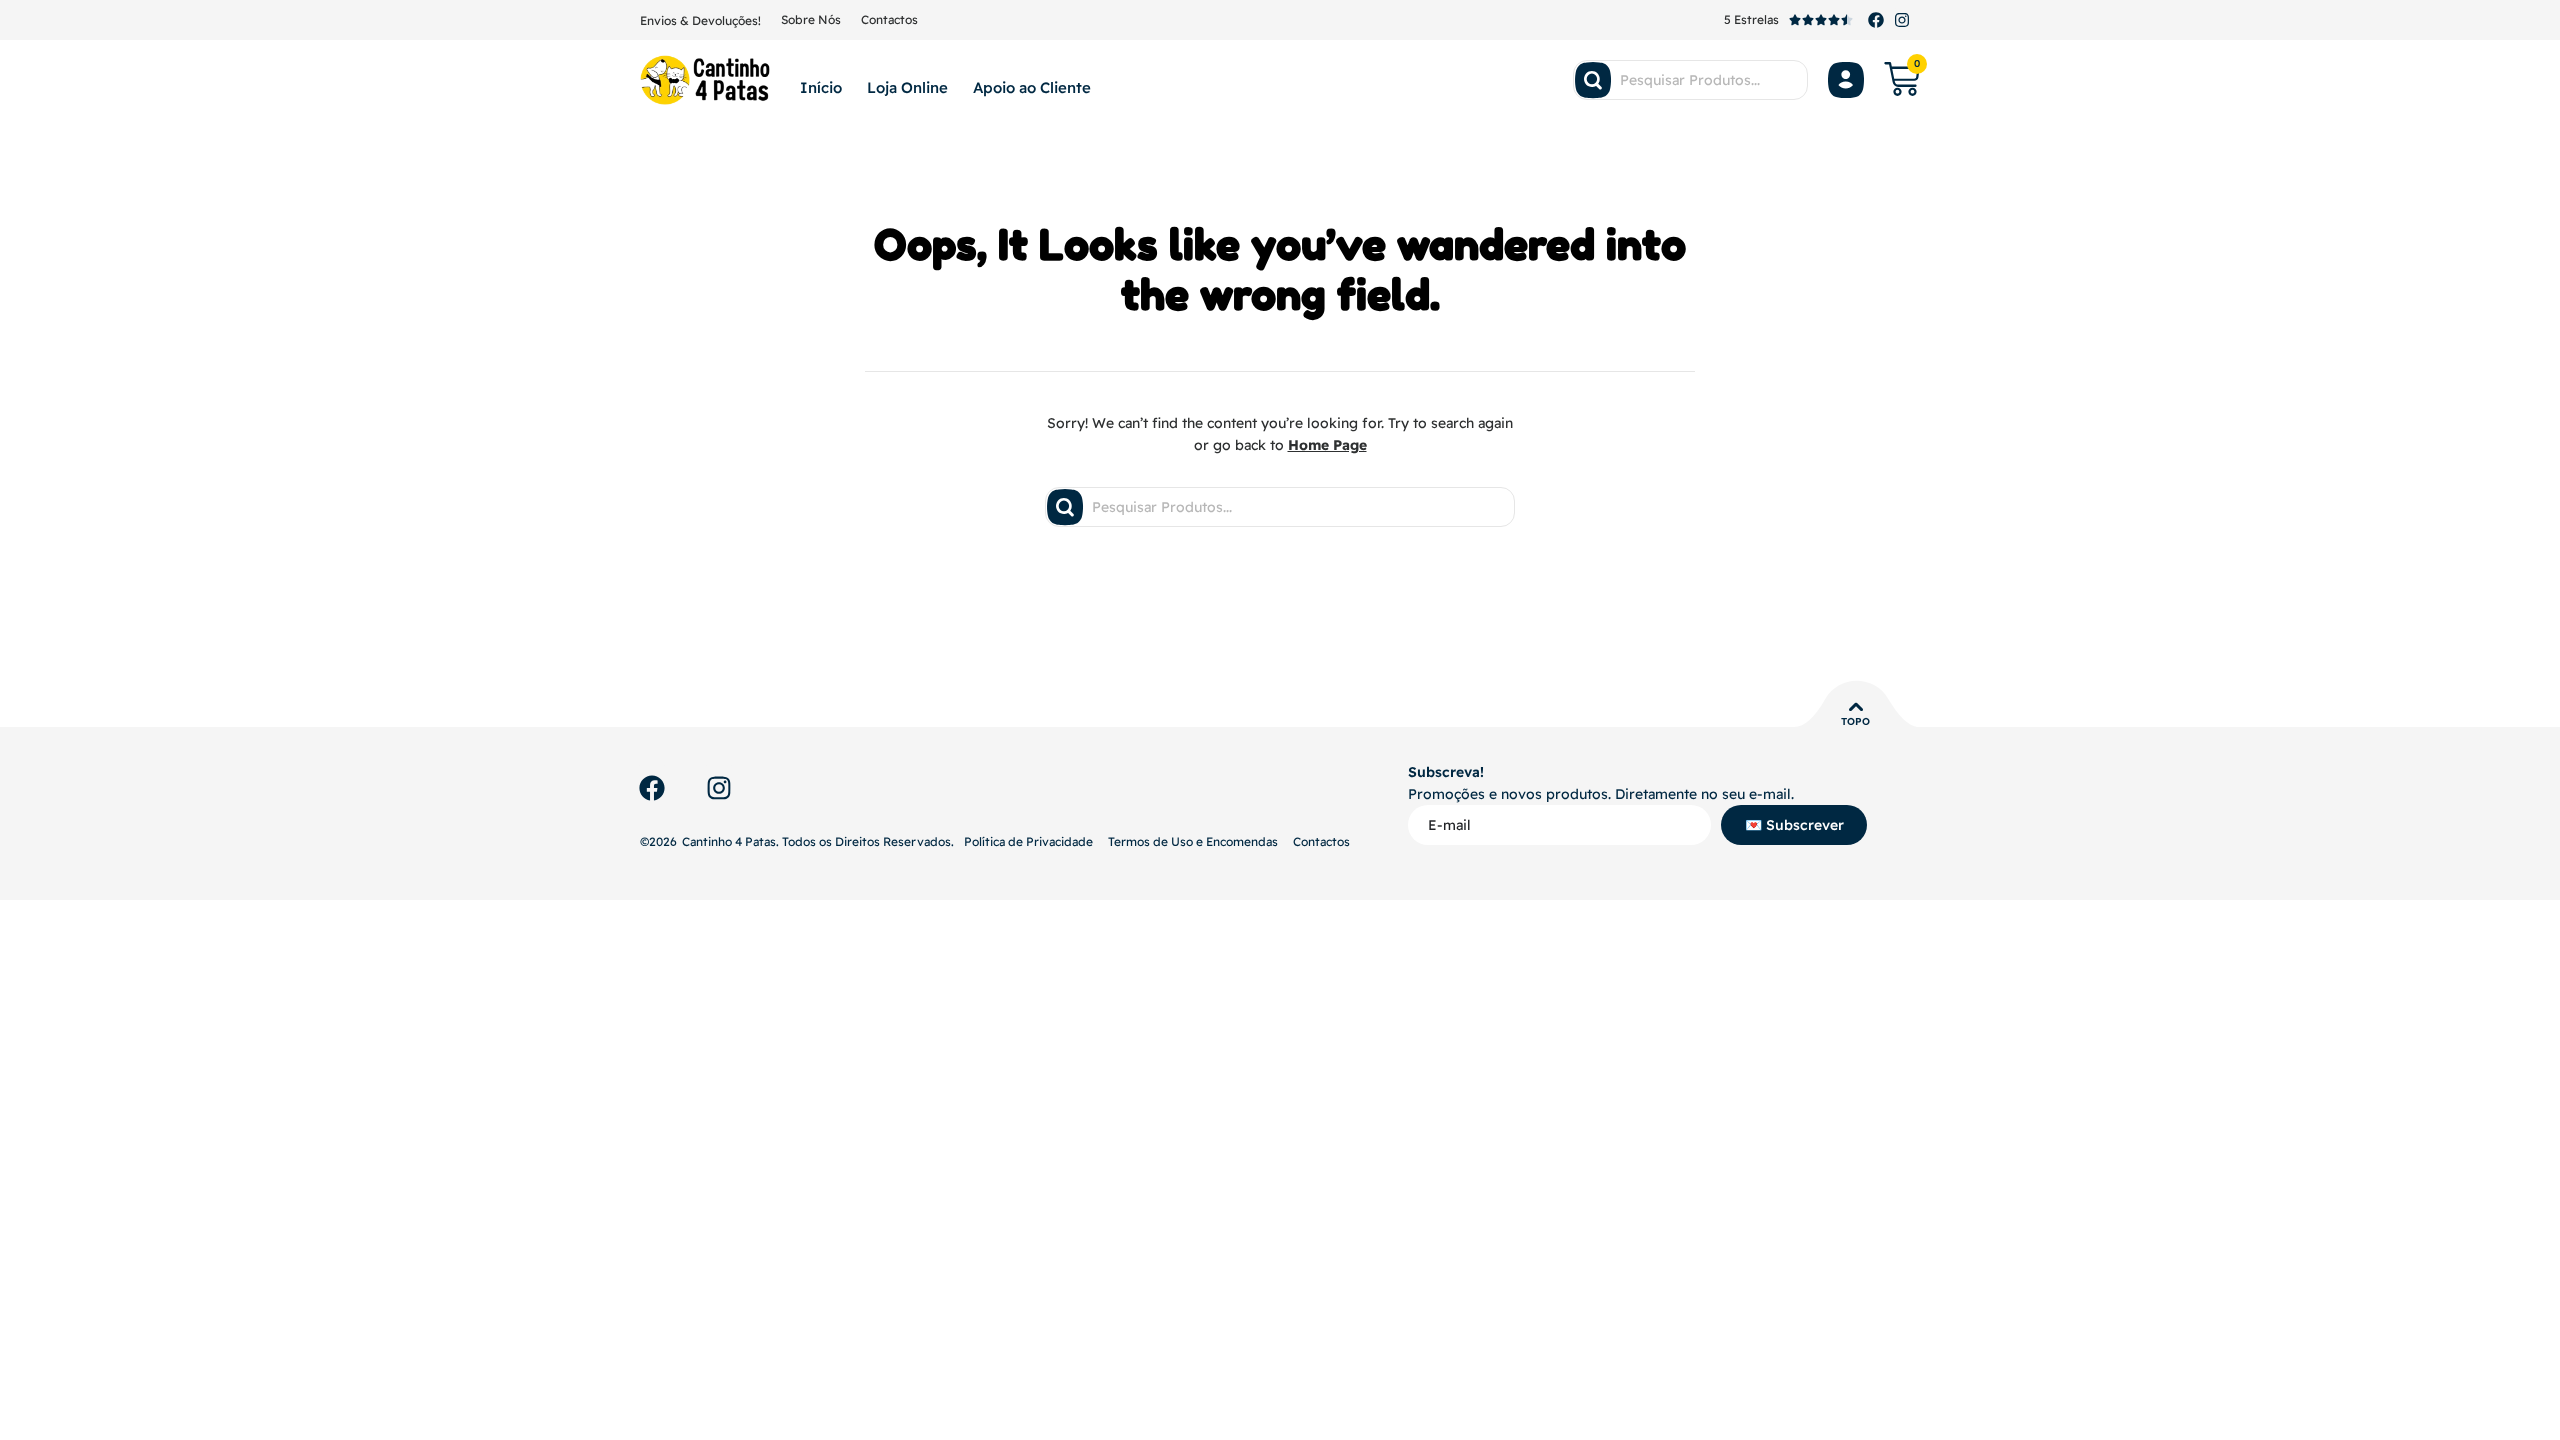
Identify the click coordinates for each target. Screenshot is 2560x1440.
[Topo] (1856, 707)
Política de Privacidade (1028, 841)
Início (821, 87)
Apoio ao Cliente (1032, 87)
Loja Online (907, 87)
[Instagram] (1902, 20)
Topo (1855, 721)
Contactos (889, 19)
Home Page (1327, 445)
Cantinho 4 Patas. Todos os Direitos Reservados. (818, 841)
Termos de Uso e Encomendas (1193, 841)
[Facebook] (1876, 20)
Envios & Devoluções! (700, 20)
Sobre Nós (811, 19)
